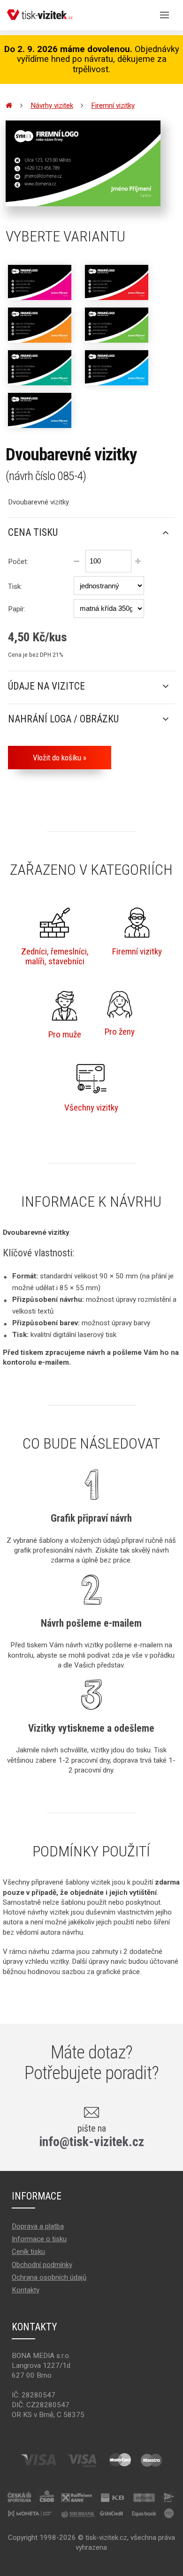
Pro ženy (120, 1032)
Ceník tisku (28, 2252)
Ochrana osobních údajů (49, 2277)
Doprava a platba (38, 2226)
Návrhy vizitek (52, 105)
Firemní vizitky (113, 105)
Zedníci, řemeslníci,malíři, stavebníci (55, 956)
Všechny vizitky (91, 1108)
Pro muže (65, 1034)
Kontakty (26, 2290)
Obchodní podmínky (42, 2265)
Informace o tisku (39, 2239)
